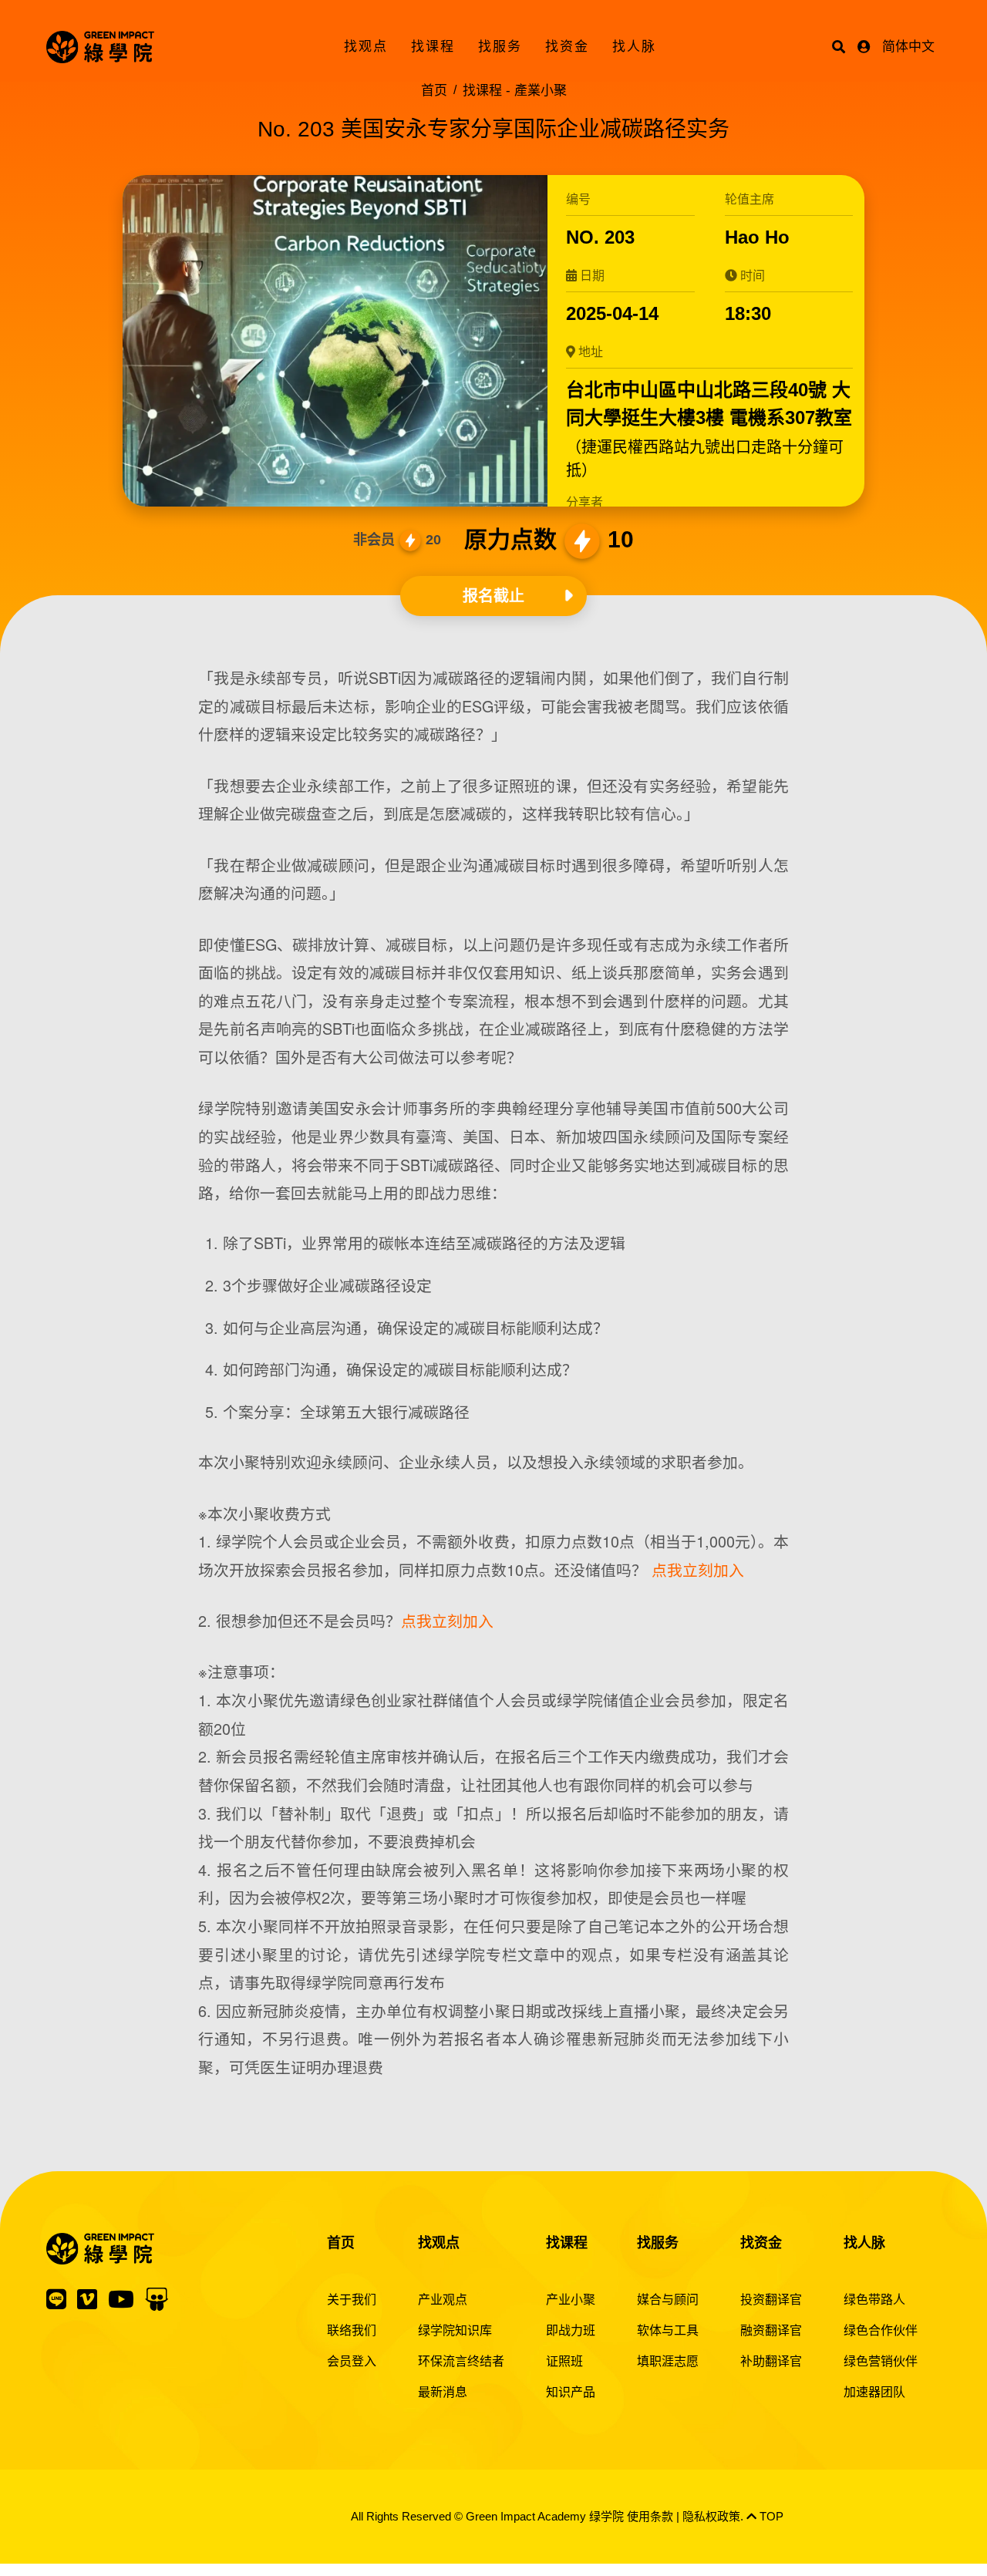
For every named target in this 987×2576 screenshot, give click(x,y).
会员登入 (352, 2361)
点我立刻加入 (698, 1569)
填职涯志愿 (668, 2361)
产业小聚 (571, 2300)
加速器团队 (874, 2392)
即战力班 (571, 2330)
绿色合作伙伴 (881, 2330)
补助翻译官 (771, 2361)
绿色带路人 (874, 2300)
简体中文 (908, 47)
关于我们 (352, 2300)
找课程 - (515, 91)
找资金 (567, 47)
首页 (434, 91)
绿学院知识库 (455, 2330)
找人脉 (634, 47)
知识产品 (571, 2392)
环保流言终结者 (461, 2361)
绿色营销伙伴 (881, 2361)
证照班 (564, 2361)
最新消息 (443, 2392)
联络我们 (352, 2330)
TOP (770, 2516)
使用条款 (650, 2516)
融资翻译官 (771, 2330)
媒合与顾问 (668, 2300)
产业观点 (443, 2300)
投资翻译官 (771, 2300)
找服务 (500, 47)
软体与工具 (668, 2330)
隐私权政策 (711, 2516)
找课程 (433, 47)
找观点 (366, 47)
